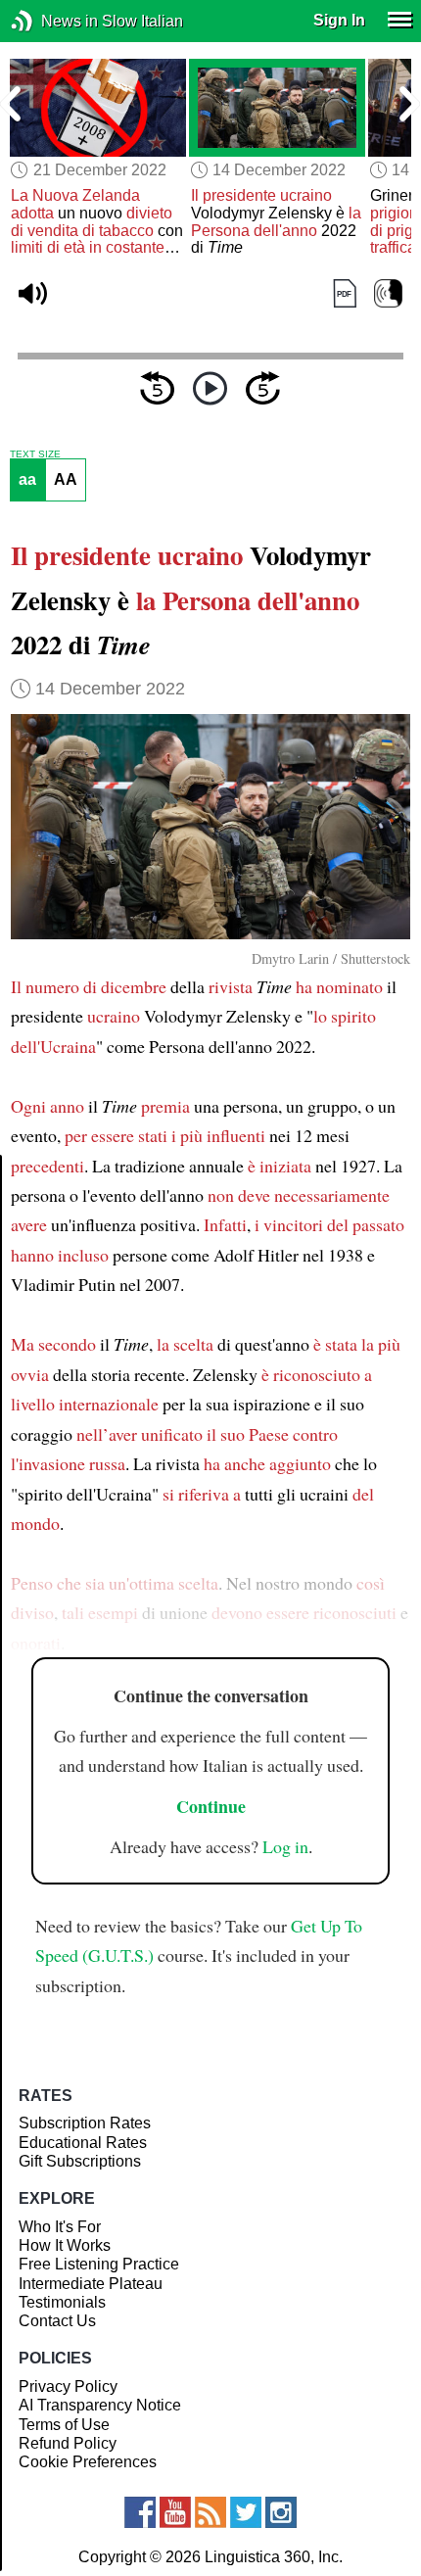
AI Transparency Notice (100, 2405)
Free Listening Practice (99, 2264)
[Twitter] (246, 2512)
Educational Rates (83, 2143)
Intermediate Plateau (91, 2284)
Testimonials (62, 2302)
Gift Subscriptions (80, 2161)
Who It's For (60, 2227)
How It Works (65, 2245)
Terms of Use (64, 2425)
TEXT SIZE (35, 454)
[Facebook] (140, 2512)
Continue (211, 1806)
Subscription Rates (85, 2123)
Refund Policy (68, 2443)
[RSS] (210, 2512)
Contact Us (57, 2321)
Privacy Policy (68, 2386)
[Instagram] (281, 2512)
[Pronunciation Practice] (388, 294)
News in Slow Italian (51, 21)
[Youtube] (175, 2512)
